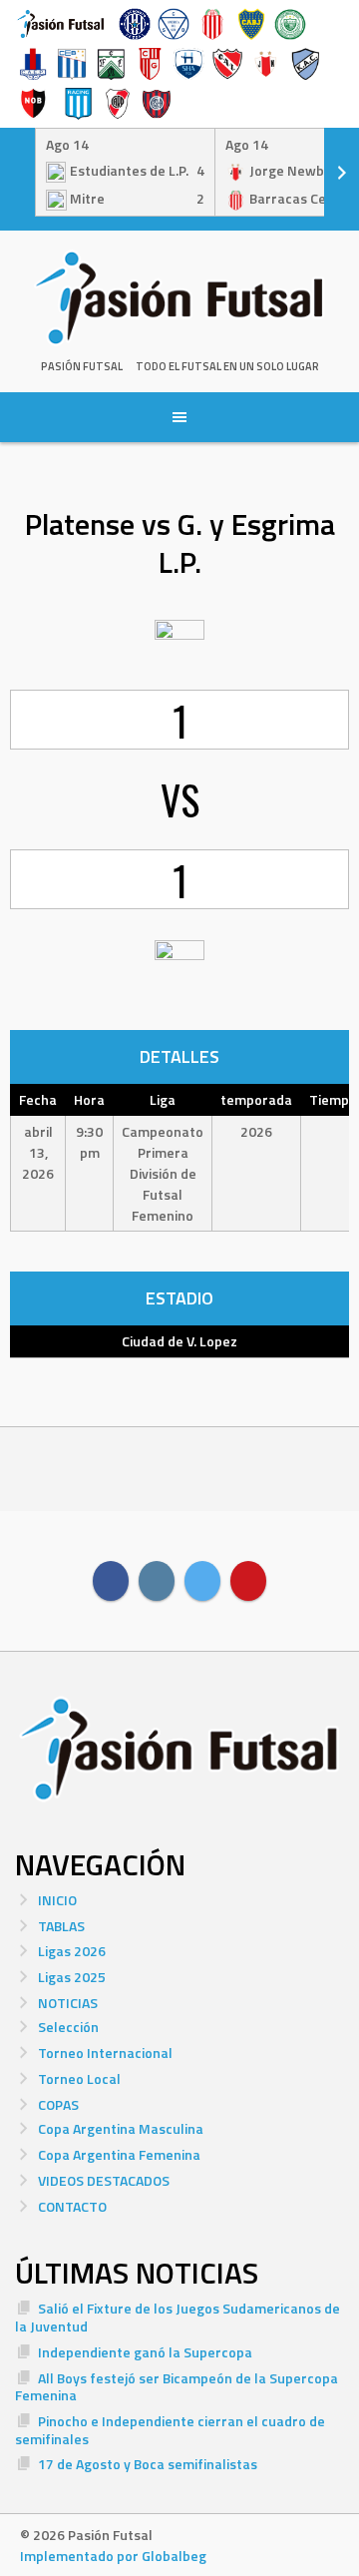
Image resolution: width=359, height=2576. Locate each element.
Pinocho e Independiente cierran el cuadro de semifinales (170, 2430)
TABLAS (61, 1926)
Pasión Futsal (82, 366)
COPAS (58, 2104)
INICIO (57, 1900)
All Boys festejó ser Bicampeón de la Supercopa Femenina (177, 2387)
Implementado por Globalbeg (113, 2556)
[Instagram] (157, 1581)
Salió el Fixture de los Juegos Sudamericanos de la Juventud (178, 2317)
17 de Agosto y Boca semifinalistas (148, 2464)
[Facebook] (111, 1581)
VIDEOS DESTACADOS (104, 2180)
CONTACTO (72, 2206)
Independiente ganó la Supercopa (145, 2352)
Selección (68, 2027)
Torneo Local (79, 2078)
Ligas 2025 (72, 1977)
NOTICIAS (68, 2003)
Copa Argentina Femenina (119, 2154)
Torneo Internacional (105, 2053)
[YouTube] (248, 1581)
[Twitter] (202, 1581)
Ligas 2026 (72, 1951)
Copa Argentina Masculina (121, 2128)
